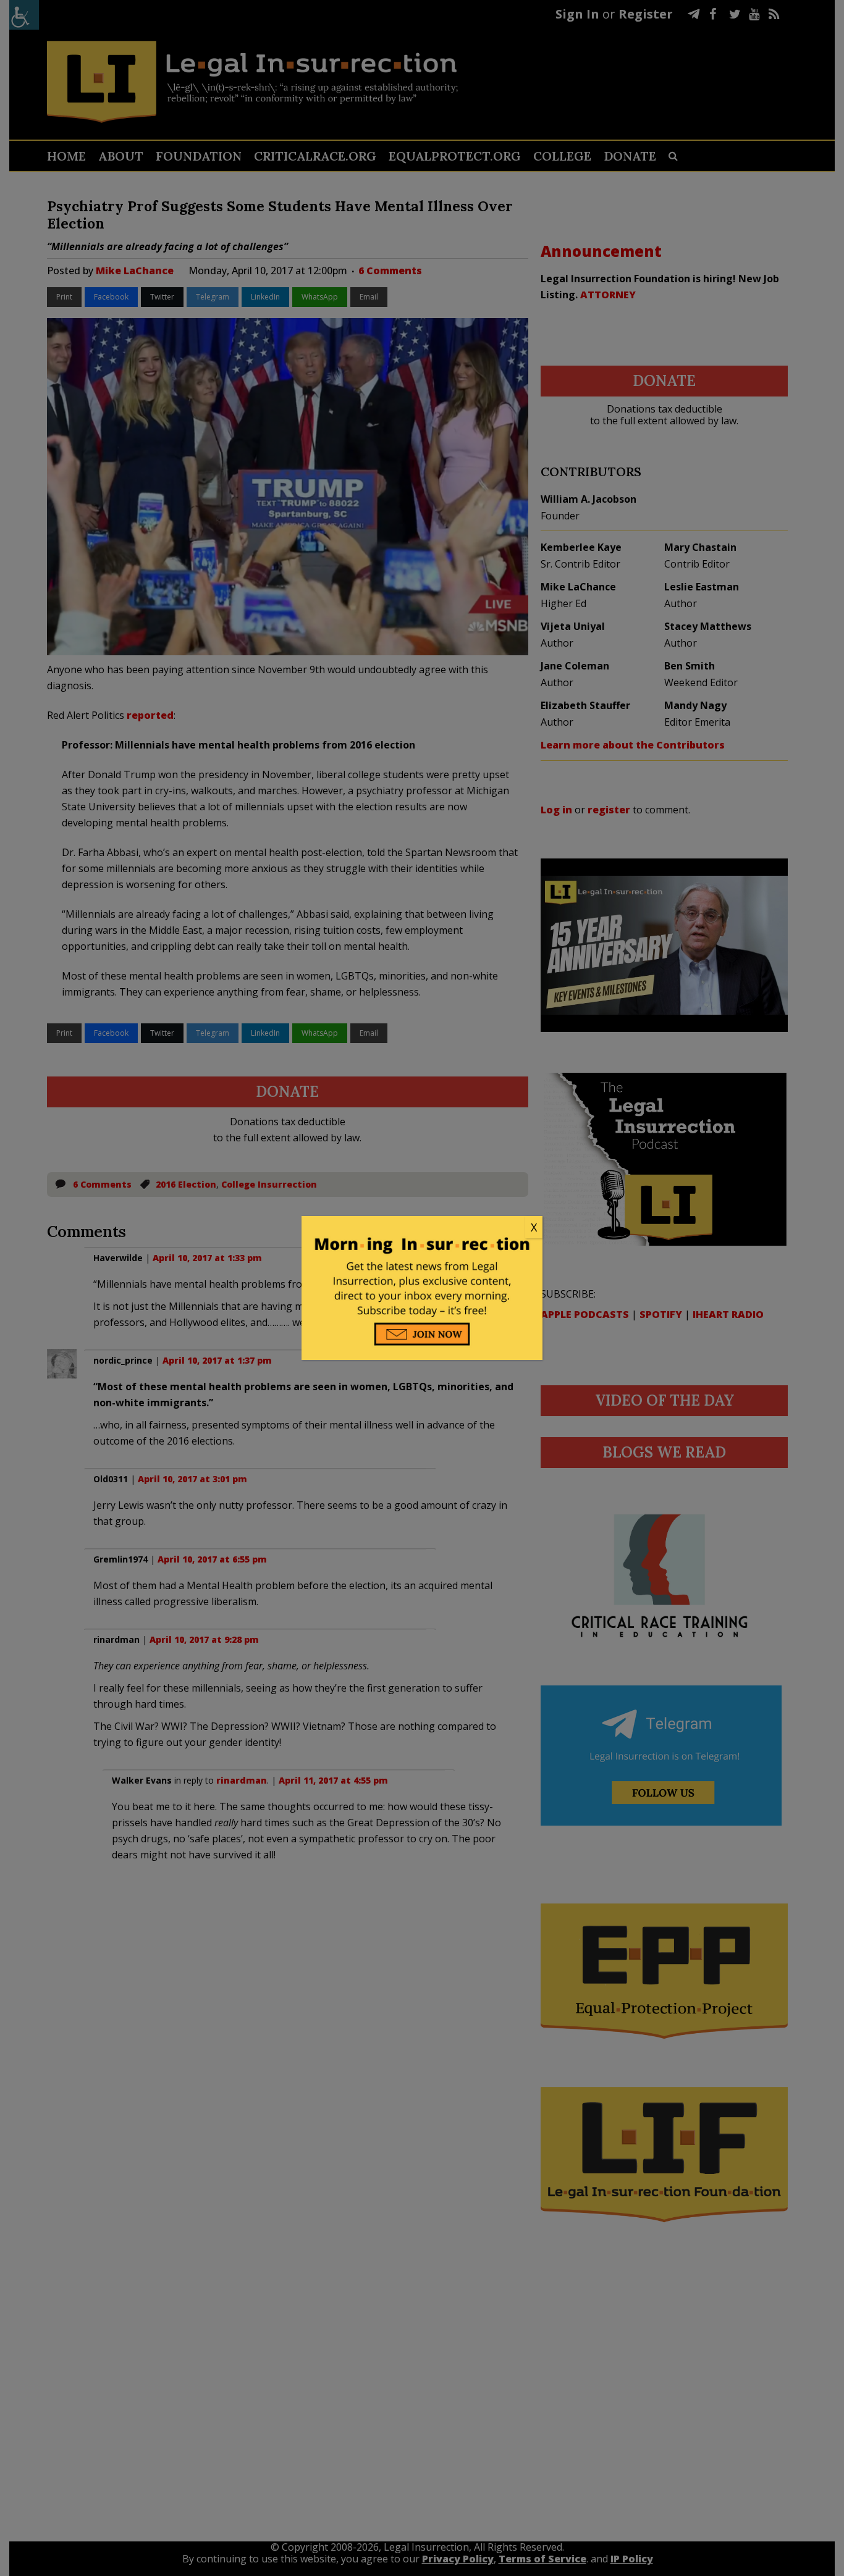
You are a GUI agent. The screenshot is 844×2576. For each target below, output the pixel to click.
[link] (422, 1228)
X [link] (534, 1227)
